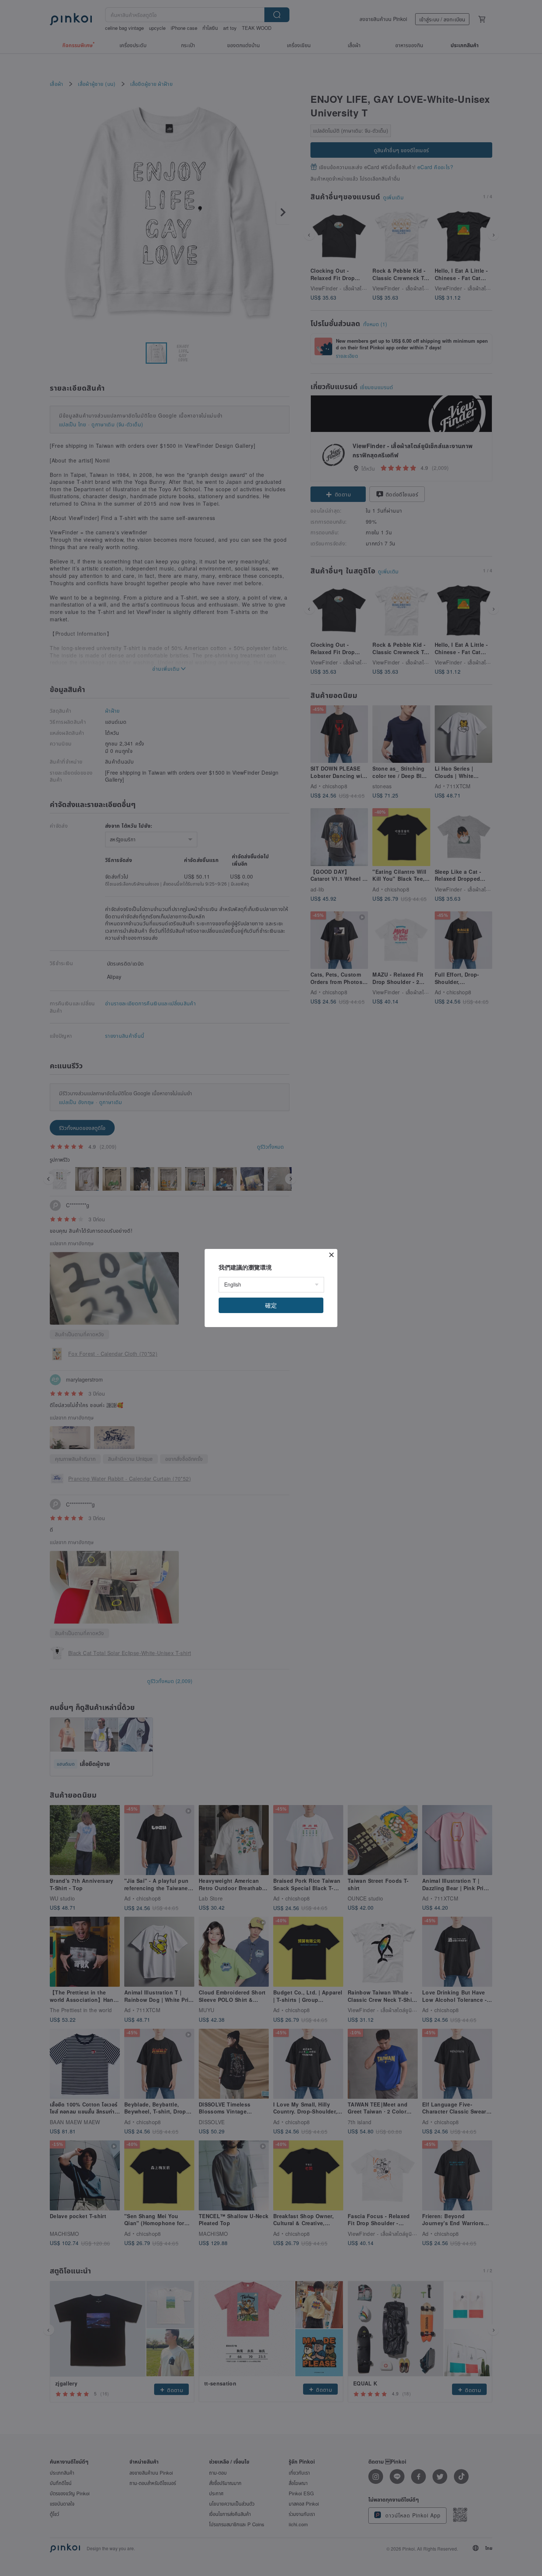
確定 (271, 1305)
